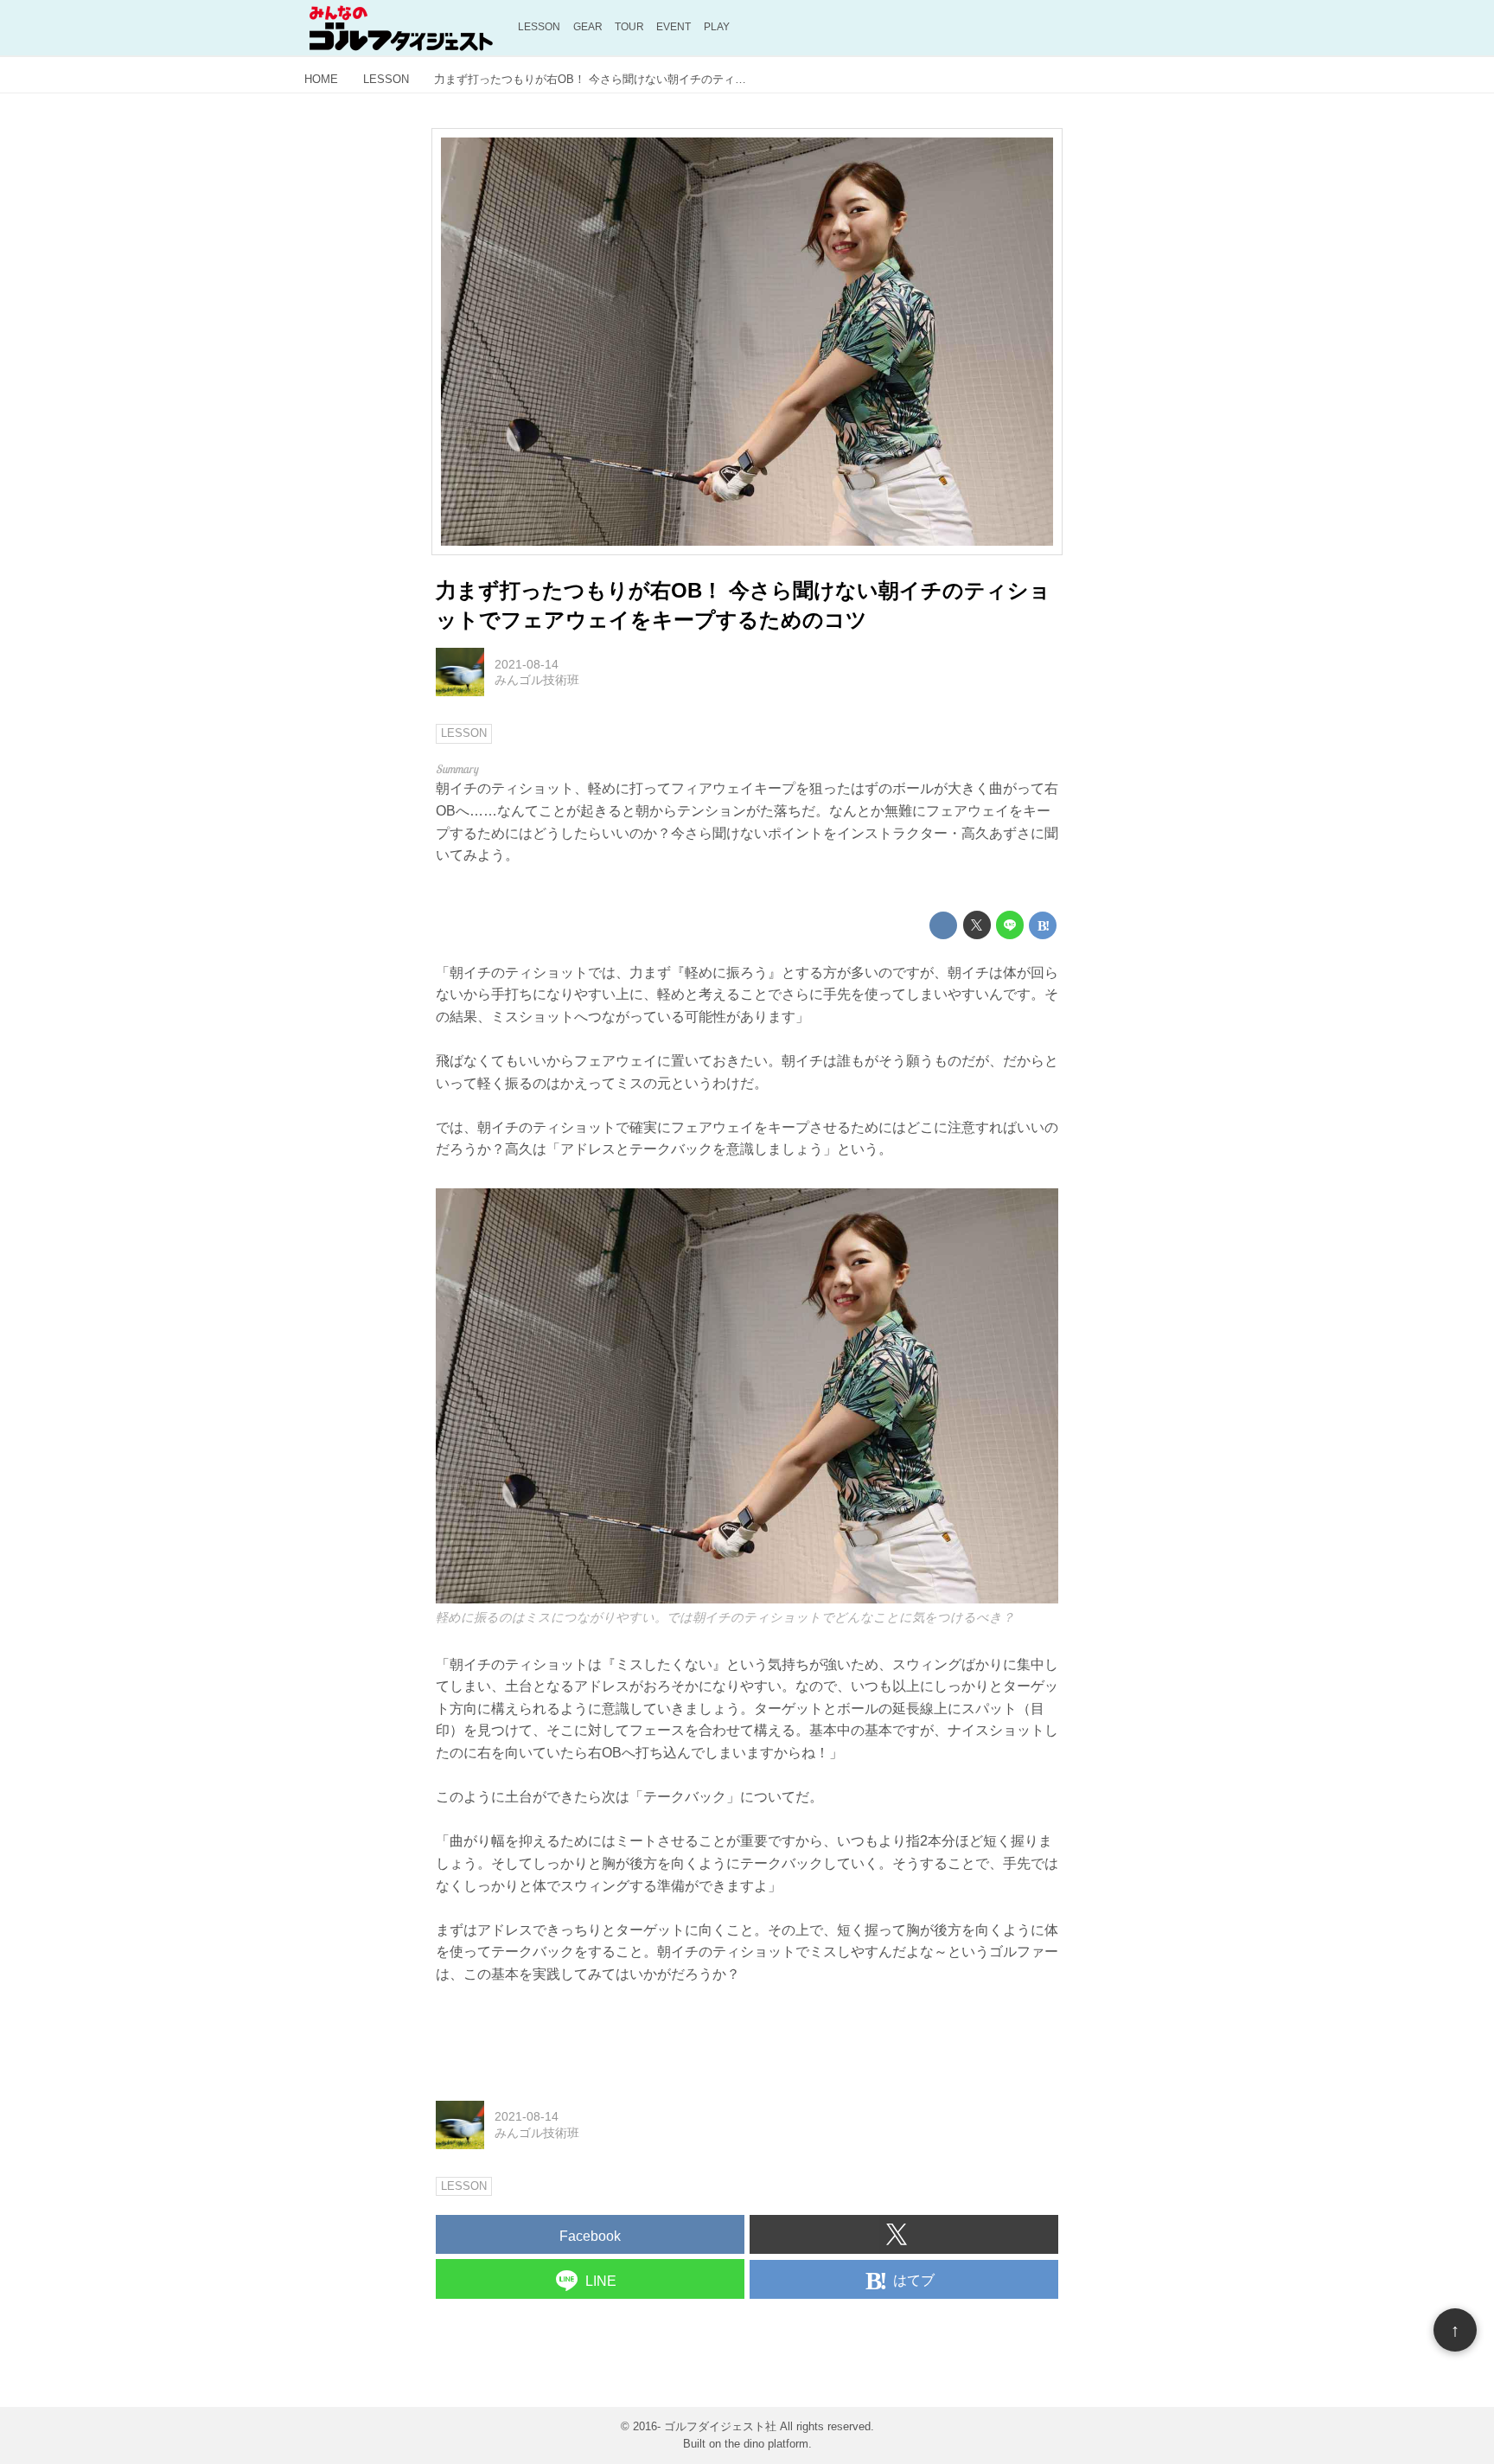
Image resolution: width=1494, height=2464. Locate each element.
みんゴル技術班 (537, 680)
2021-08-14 (527, 664)
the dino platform (766, 2444)
